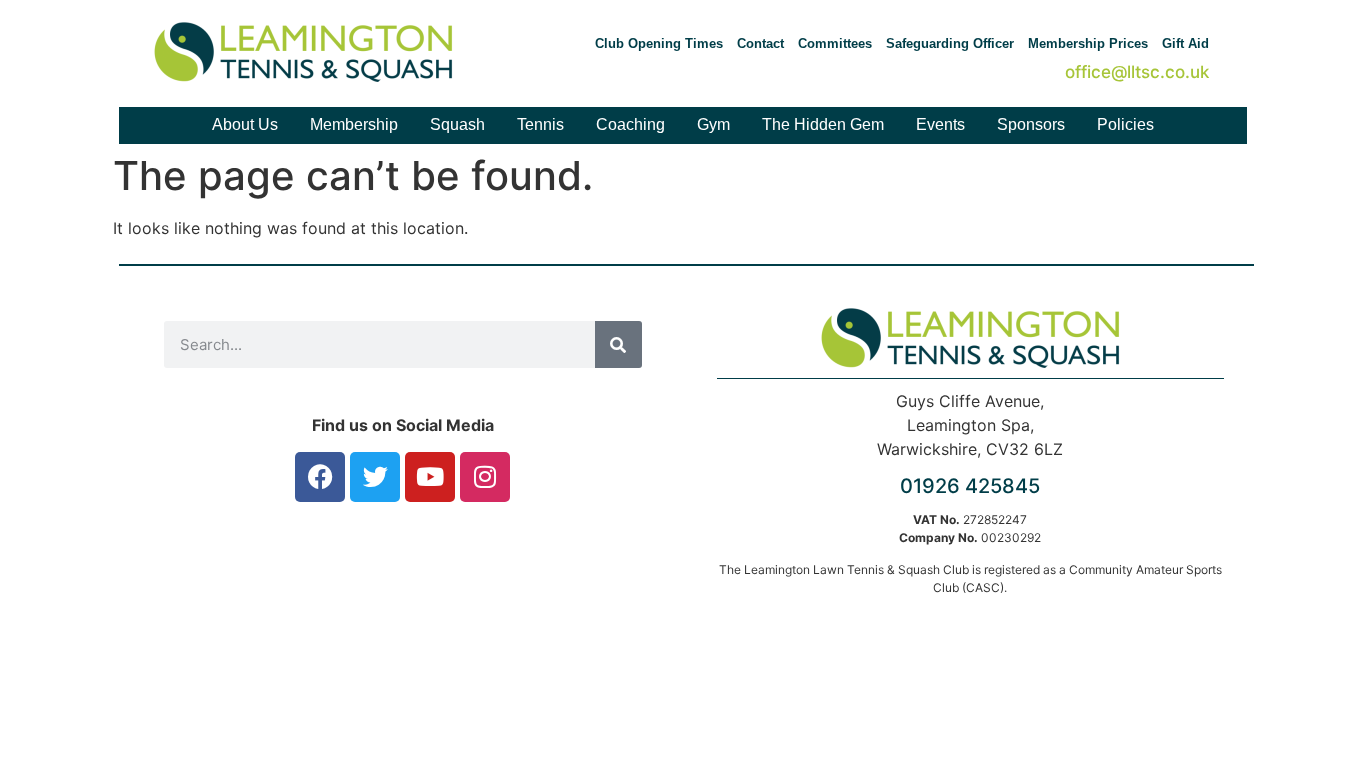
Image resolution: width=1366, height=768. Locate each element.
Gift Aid (1185, 43)
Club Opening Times (659, 43)
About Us (245, 124)
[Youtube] (430, 477)
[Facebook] (320, 477)
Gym (713, 124)
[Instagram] (485, 477)
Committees (835, 43)
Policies (1125, 124)
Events (940, 124)
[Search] (618, 344)
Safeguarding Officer (950, 43)
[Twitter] (375, 477)
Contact (760, 43)
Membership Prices (1088, 43)
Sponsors (1031, 124)
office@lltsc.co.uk (1137, 72)
